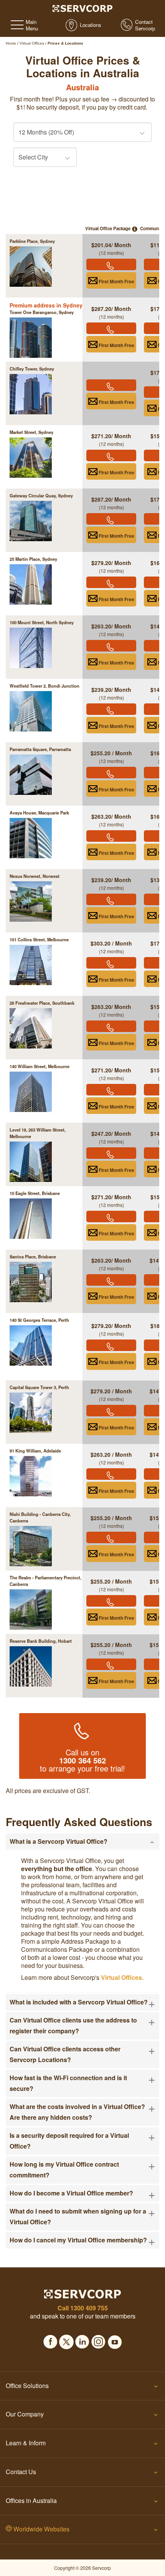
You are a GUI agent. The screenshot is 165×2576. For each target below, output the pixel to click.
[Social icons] (50, 2340)
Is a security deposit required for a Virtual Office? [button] (82, 2140)
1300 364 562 (82, 1760)
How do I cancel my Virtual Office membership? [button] (82, 2240)
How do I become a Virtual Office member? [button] (82, 2193)
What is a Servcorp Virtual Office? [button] (82, 1841)
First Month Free (116, 281)
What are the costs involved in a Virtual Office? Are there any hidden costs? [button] (82, 2111)
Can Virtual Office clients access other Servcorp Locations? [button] (82, 2054)
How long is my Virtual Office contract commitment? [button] (82, 2169)
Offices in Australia (31, 2500)
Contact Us (21, 2472)
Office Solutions (27, 2386)
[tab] (82, 1841)
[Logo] (83, 8)
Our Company (25, 2414)
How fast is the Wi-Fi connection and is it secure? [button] (82, 2083)
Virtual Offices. (122, 1977)
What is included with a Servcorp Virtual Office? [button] (82, 2002)
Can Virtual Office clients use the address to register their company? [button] (82, 2025)
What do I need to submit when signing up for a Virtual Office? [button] (82, 2216)
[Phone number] (111, 264)
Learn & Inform (26, 2443)
